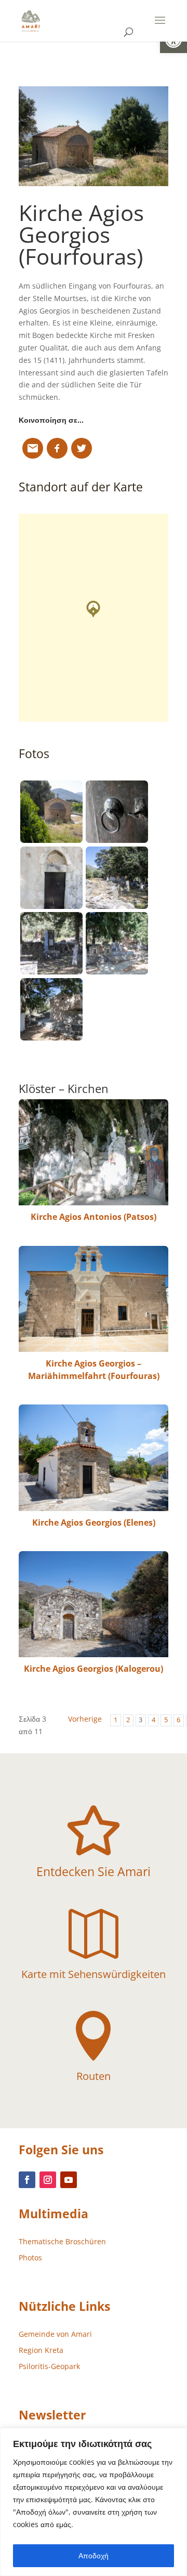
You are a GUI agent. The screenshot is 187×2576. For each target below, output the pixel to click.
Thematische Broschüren (62, 2241)
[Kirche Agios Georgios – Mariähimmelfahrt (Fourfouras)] (94, 1299)
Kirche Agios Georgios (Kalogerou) (94, 1669)
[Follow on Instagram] (48, 2180)
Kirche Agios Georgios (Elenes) (94, 1523)
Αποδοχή (94, 2555)
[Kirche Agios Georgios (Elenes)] (94, 1458)
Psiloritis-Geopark (49, 2366)
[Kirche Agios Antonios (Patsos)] (94, 1152)
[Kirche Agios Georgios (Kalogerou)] (94, 1604)
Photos (30, 2258)
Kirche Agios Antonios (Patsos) (94, 1217)
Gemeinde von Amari (55, 2334)
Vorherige (85, 1719)
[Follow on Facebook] (27, 2180)
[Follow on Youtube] (69, 2180)
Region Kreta (41, 2350)
